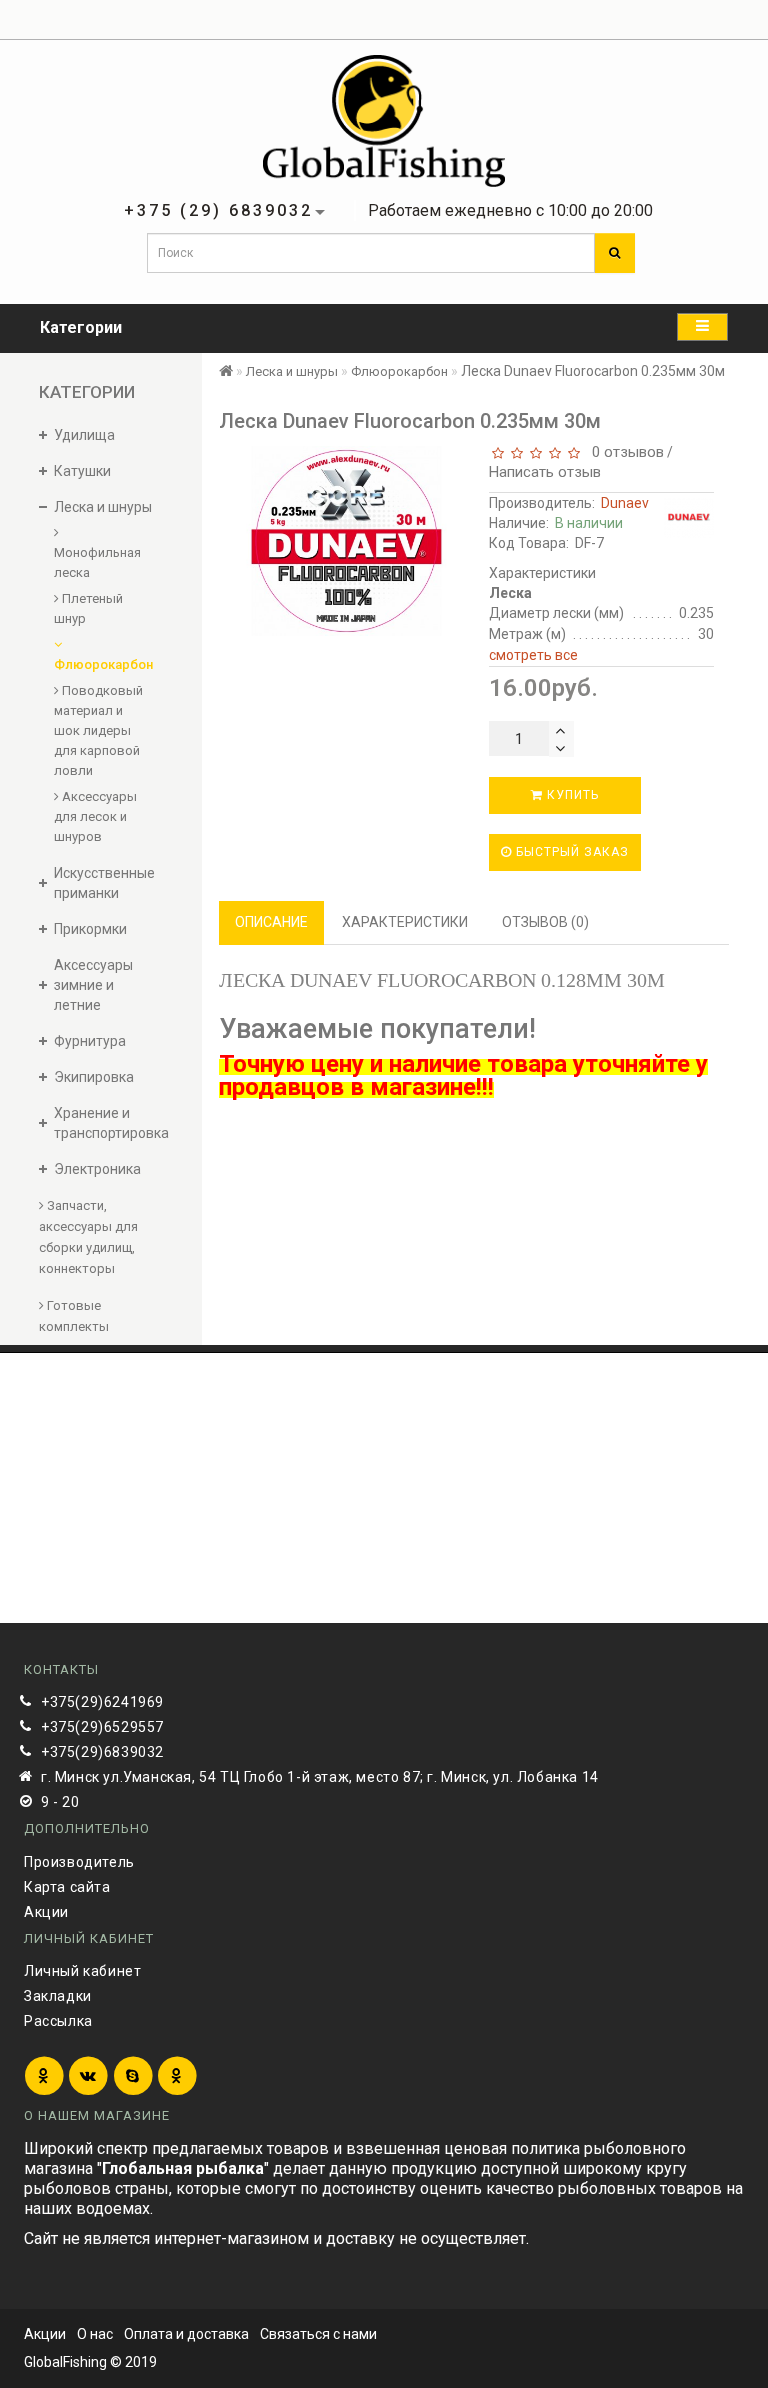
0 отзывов (624, 452)
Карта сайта (67, 1887)
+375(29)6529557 (102, 1727)
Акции (46, 1912)
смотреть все (533, 655)
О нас (95, 2334)
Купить (571, 795)
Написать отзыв (545, 472)
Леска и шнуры (292, 371)
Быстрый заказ (570, 852)
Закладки (58, 1996)
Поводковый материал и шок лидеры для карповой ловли (98, 730)
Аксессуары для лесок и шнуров (95, 816)
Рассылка (58, 2021)
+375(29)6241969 (102, 1702)
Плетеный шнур (88, 608)
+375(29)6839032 (102, 1752)
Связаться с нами (318, 2334)
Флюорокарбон (100, 664)
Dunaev (625, 503)
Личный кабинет (82, 1971)
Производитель (79, 1862)
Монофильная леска (97, 562)
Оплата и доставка (186, 2334)
